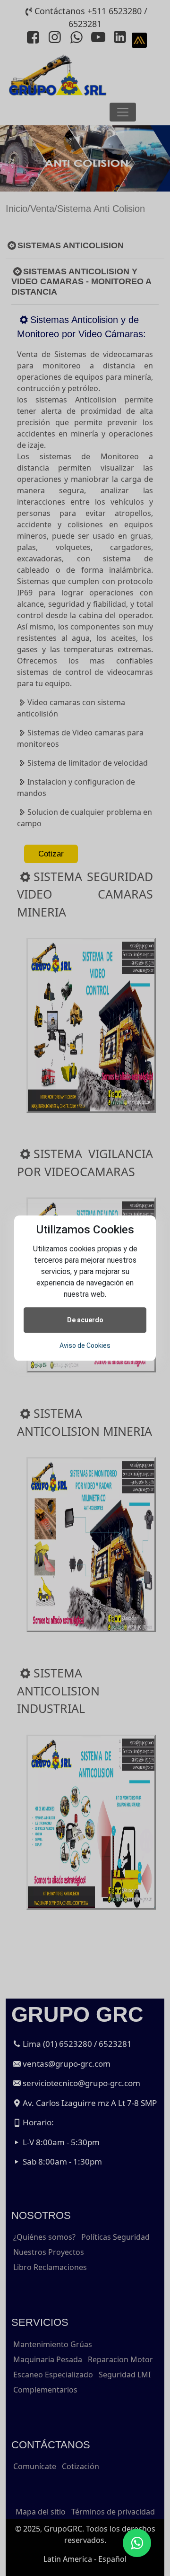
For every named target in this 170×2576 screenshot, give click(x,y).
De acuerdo (85, 1320)
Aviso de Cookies (85, 1345)
